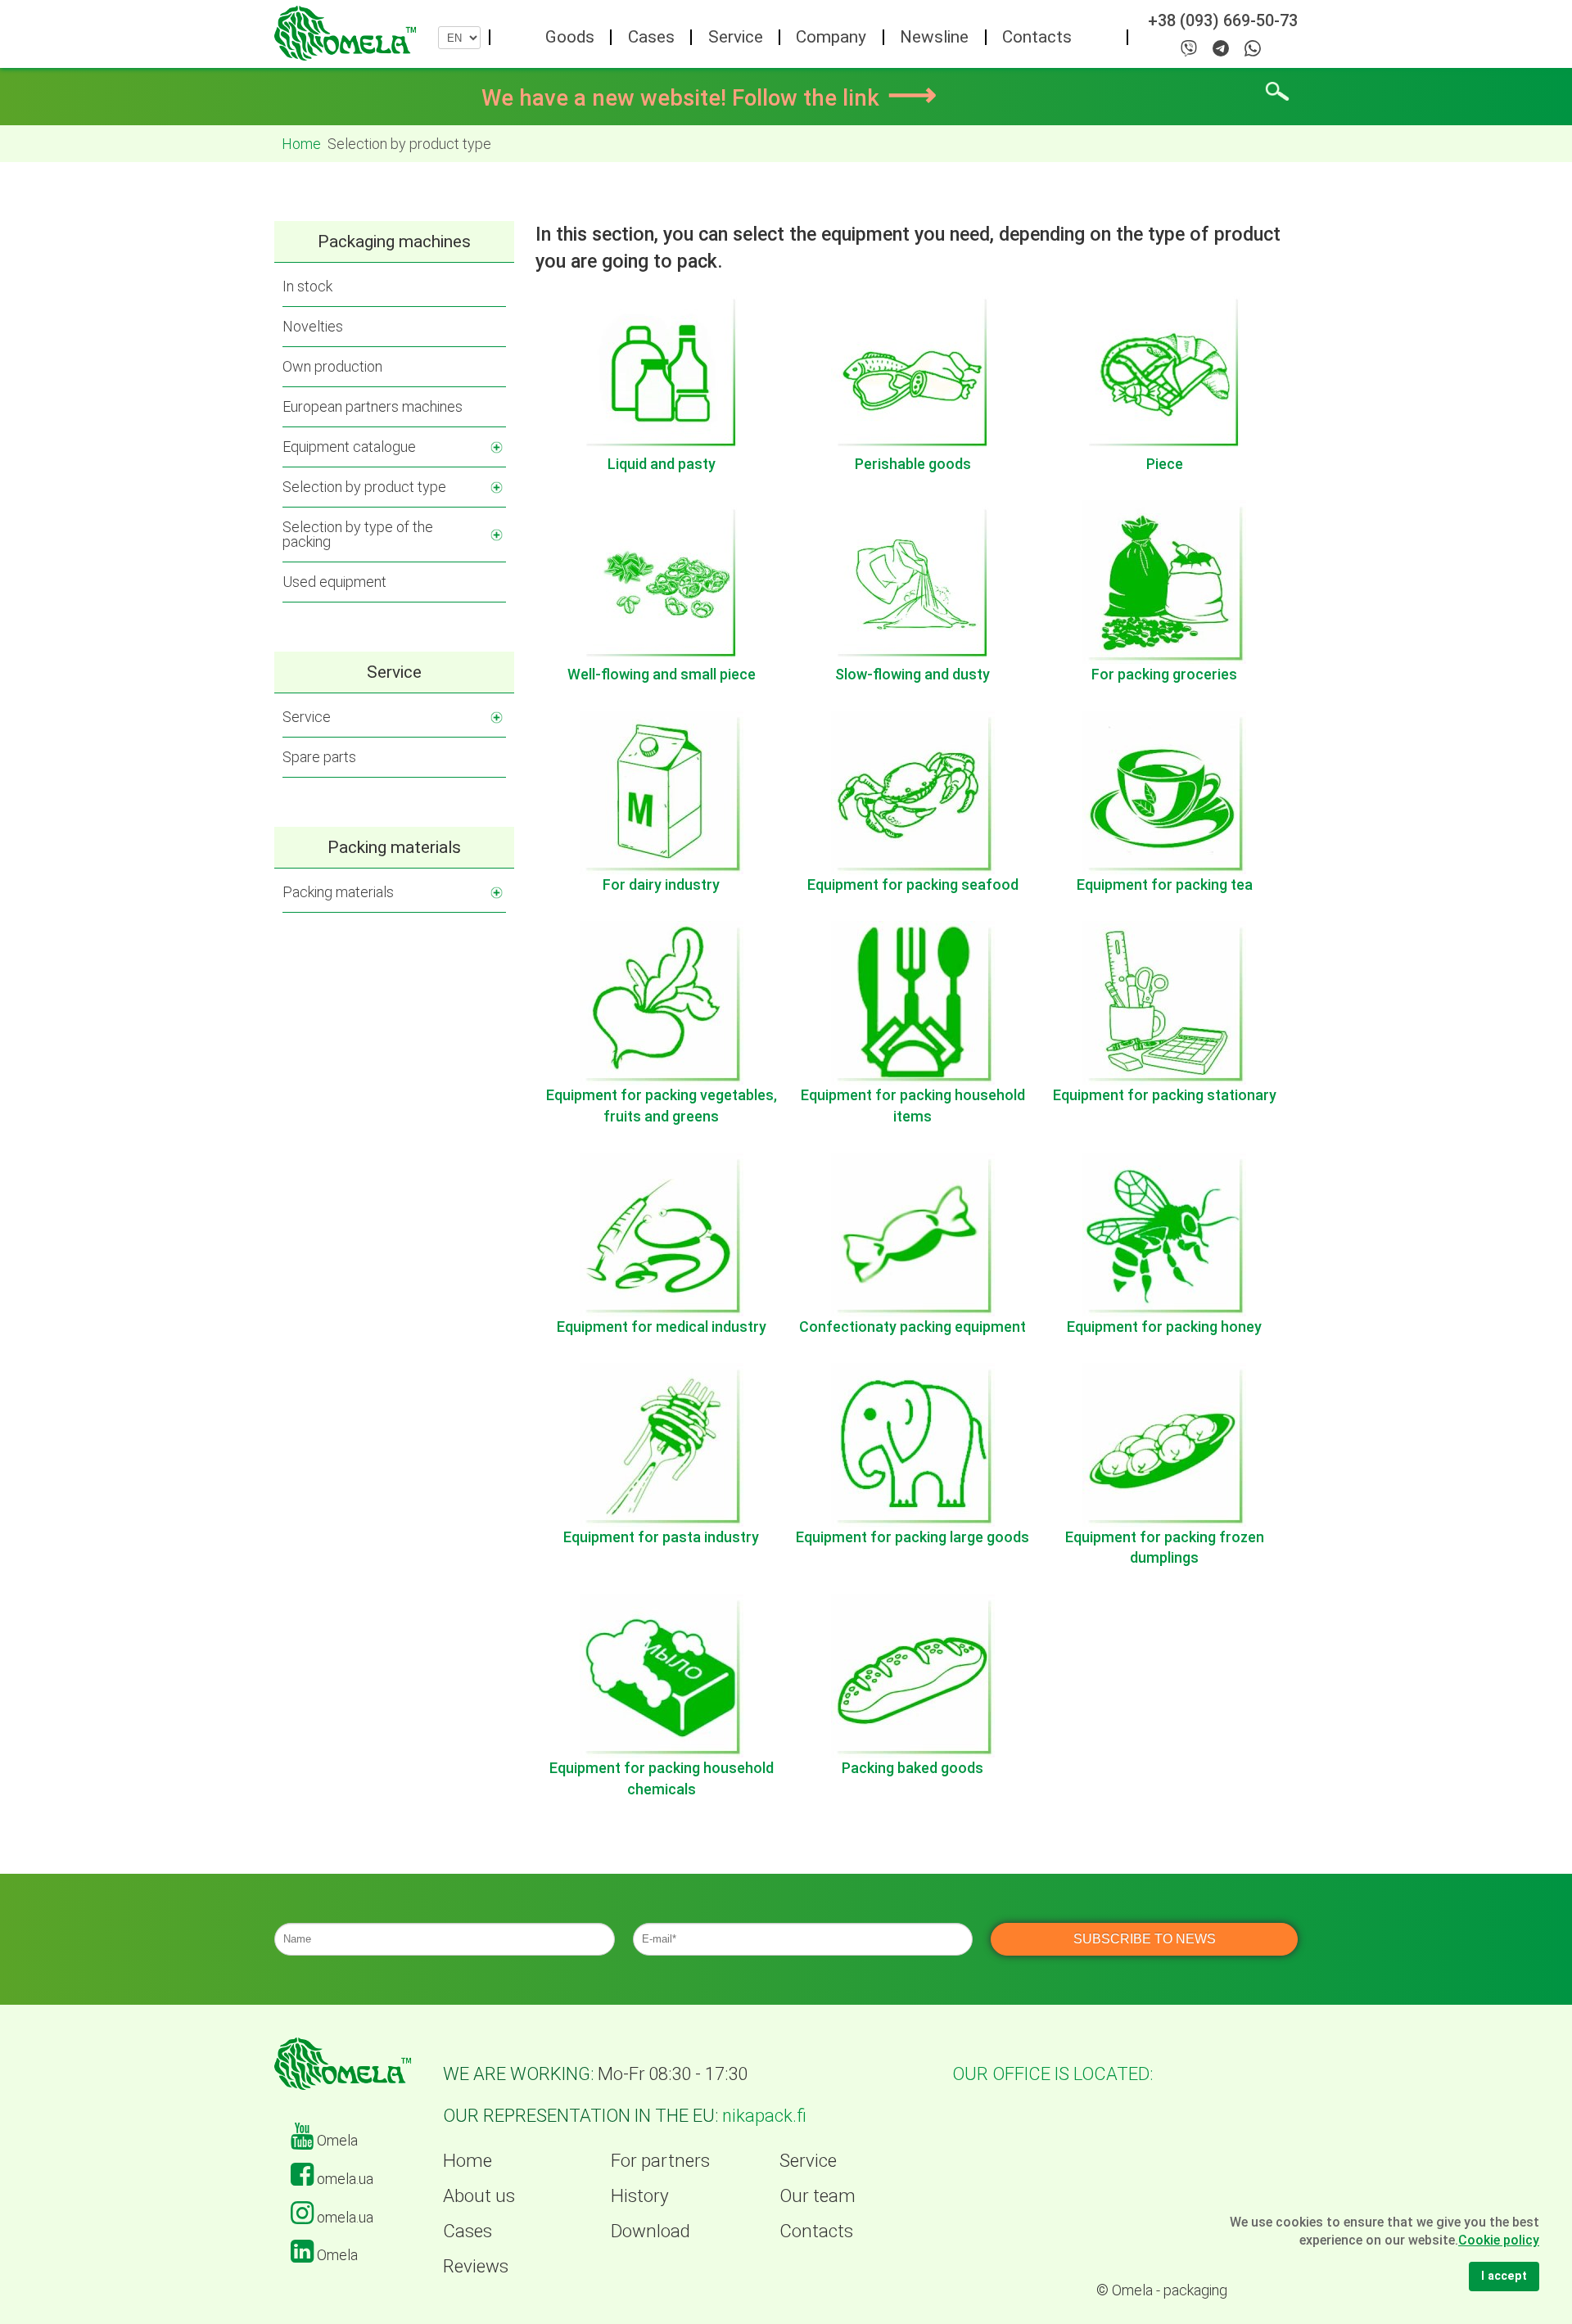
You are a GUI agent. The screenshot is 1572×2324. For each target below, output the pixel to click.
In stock (307, 286)
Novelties (313, 326)
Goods (570, 37)
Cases (651, 37)
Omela (336, 2140)
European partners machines (373, 406)
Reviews (476, 2266)
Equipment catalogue (349, 447)
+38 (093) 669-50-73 (1223, 21)
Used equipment (334, 582)
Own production (332, 366)
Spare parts (319, 757)
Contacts (1037, 37)
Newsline (934, 37)
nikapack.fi (764, 2116)
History (640, 2195)
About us (479, 2195)
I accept (1504, 2276)
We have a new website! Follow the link (709, 98)
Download (650, 2231)
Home (468, 2160)
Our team (818, 2195)
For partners (660, 2160)
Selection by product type (364, 487)
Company (831, 37)
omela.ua (343, 2179)
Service (736, 37)
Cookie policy (1499, 2240)
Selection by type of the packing (358, 534)
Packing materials (338, 892)
